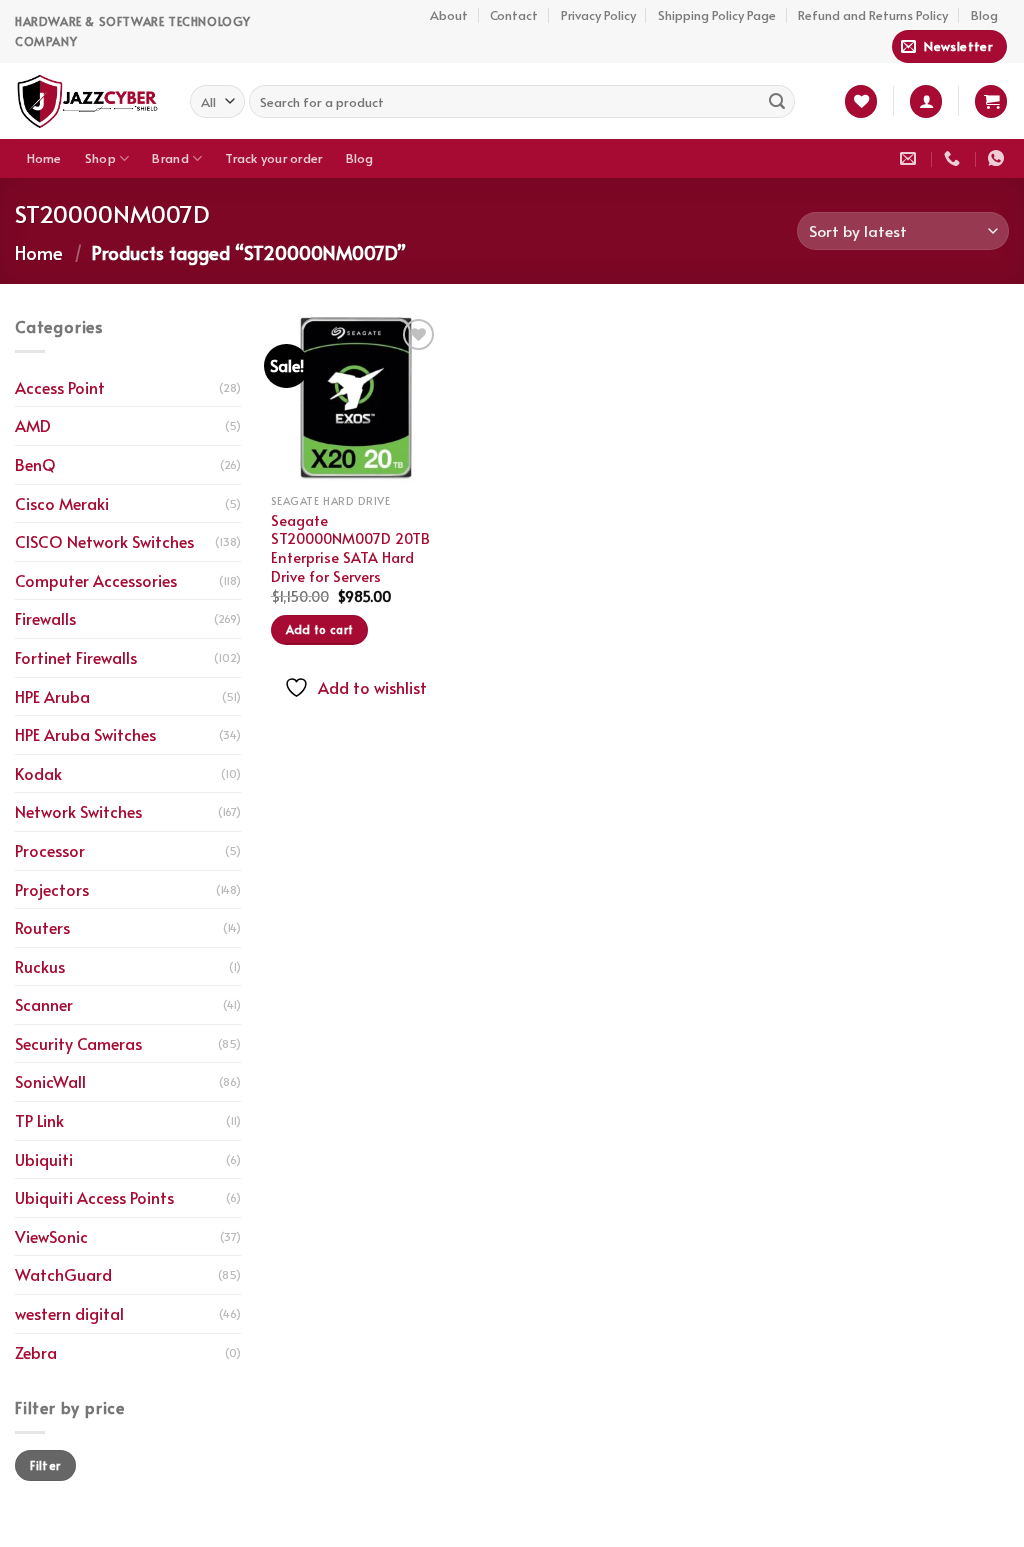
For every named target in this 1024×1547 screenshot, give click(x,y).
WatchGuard (63, 1274)
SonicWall (50, 1081)
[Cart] (991, 101)
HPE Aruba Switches (85, 734)
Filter (45, 1465)
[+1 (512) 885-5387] (954, 158)
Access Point (60, 387)
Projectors (52, 889)
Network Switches (78, 811)
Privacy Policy (598, 15)
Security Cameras (78, 1043)
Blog (984, 15)
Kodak (38, 773)
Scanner (44, 1004)
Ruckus (40, 966)
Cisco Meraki (62, 503)
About (449, 15)
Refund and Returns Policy (873, 15)
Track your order (273, 158)
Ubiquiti (44, 1159)
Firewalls (45, 618)
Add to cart (320, 629)
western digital (69, 1313)
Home (44, 158)
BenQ (35, 464)
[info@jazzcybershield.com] (910, 158)
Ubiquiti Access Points (94, 1197)
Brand (170, 158)
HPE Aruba (52, 696)
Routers (42, 927)
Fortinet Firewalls (76, 657)
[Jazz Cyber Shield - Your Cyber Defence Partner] (87, 101)
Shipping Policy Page (717, 15)
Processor (50, 850)
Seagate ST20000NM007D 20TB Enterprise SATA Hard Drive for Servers (350, 548)
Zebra (36, 1352)
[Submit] (777, 101)
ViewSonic (51, 1236)
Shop (100, 158)
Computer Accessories (96, 580)
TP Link (39, 1120)
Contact (514, 15)
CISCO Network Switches (104, 541)
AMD (33, 425)
